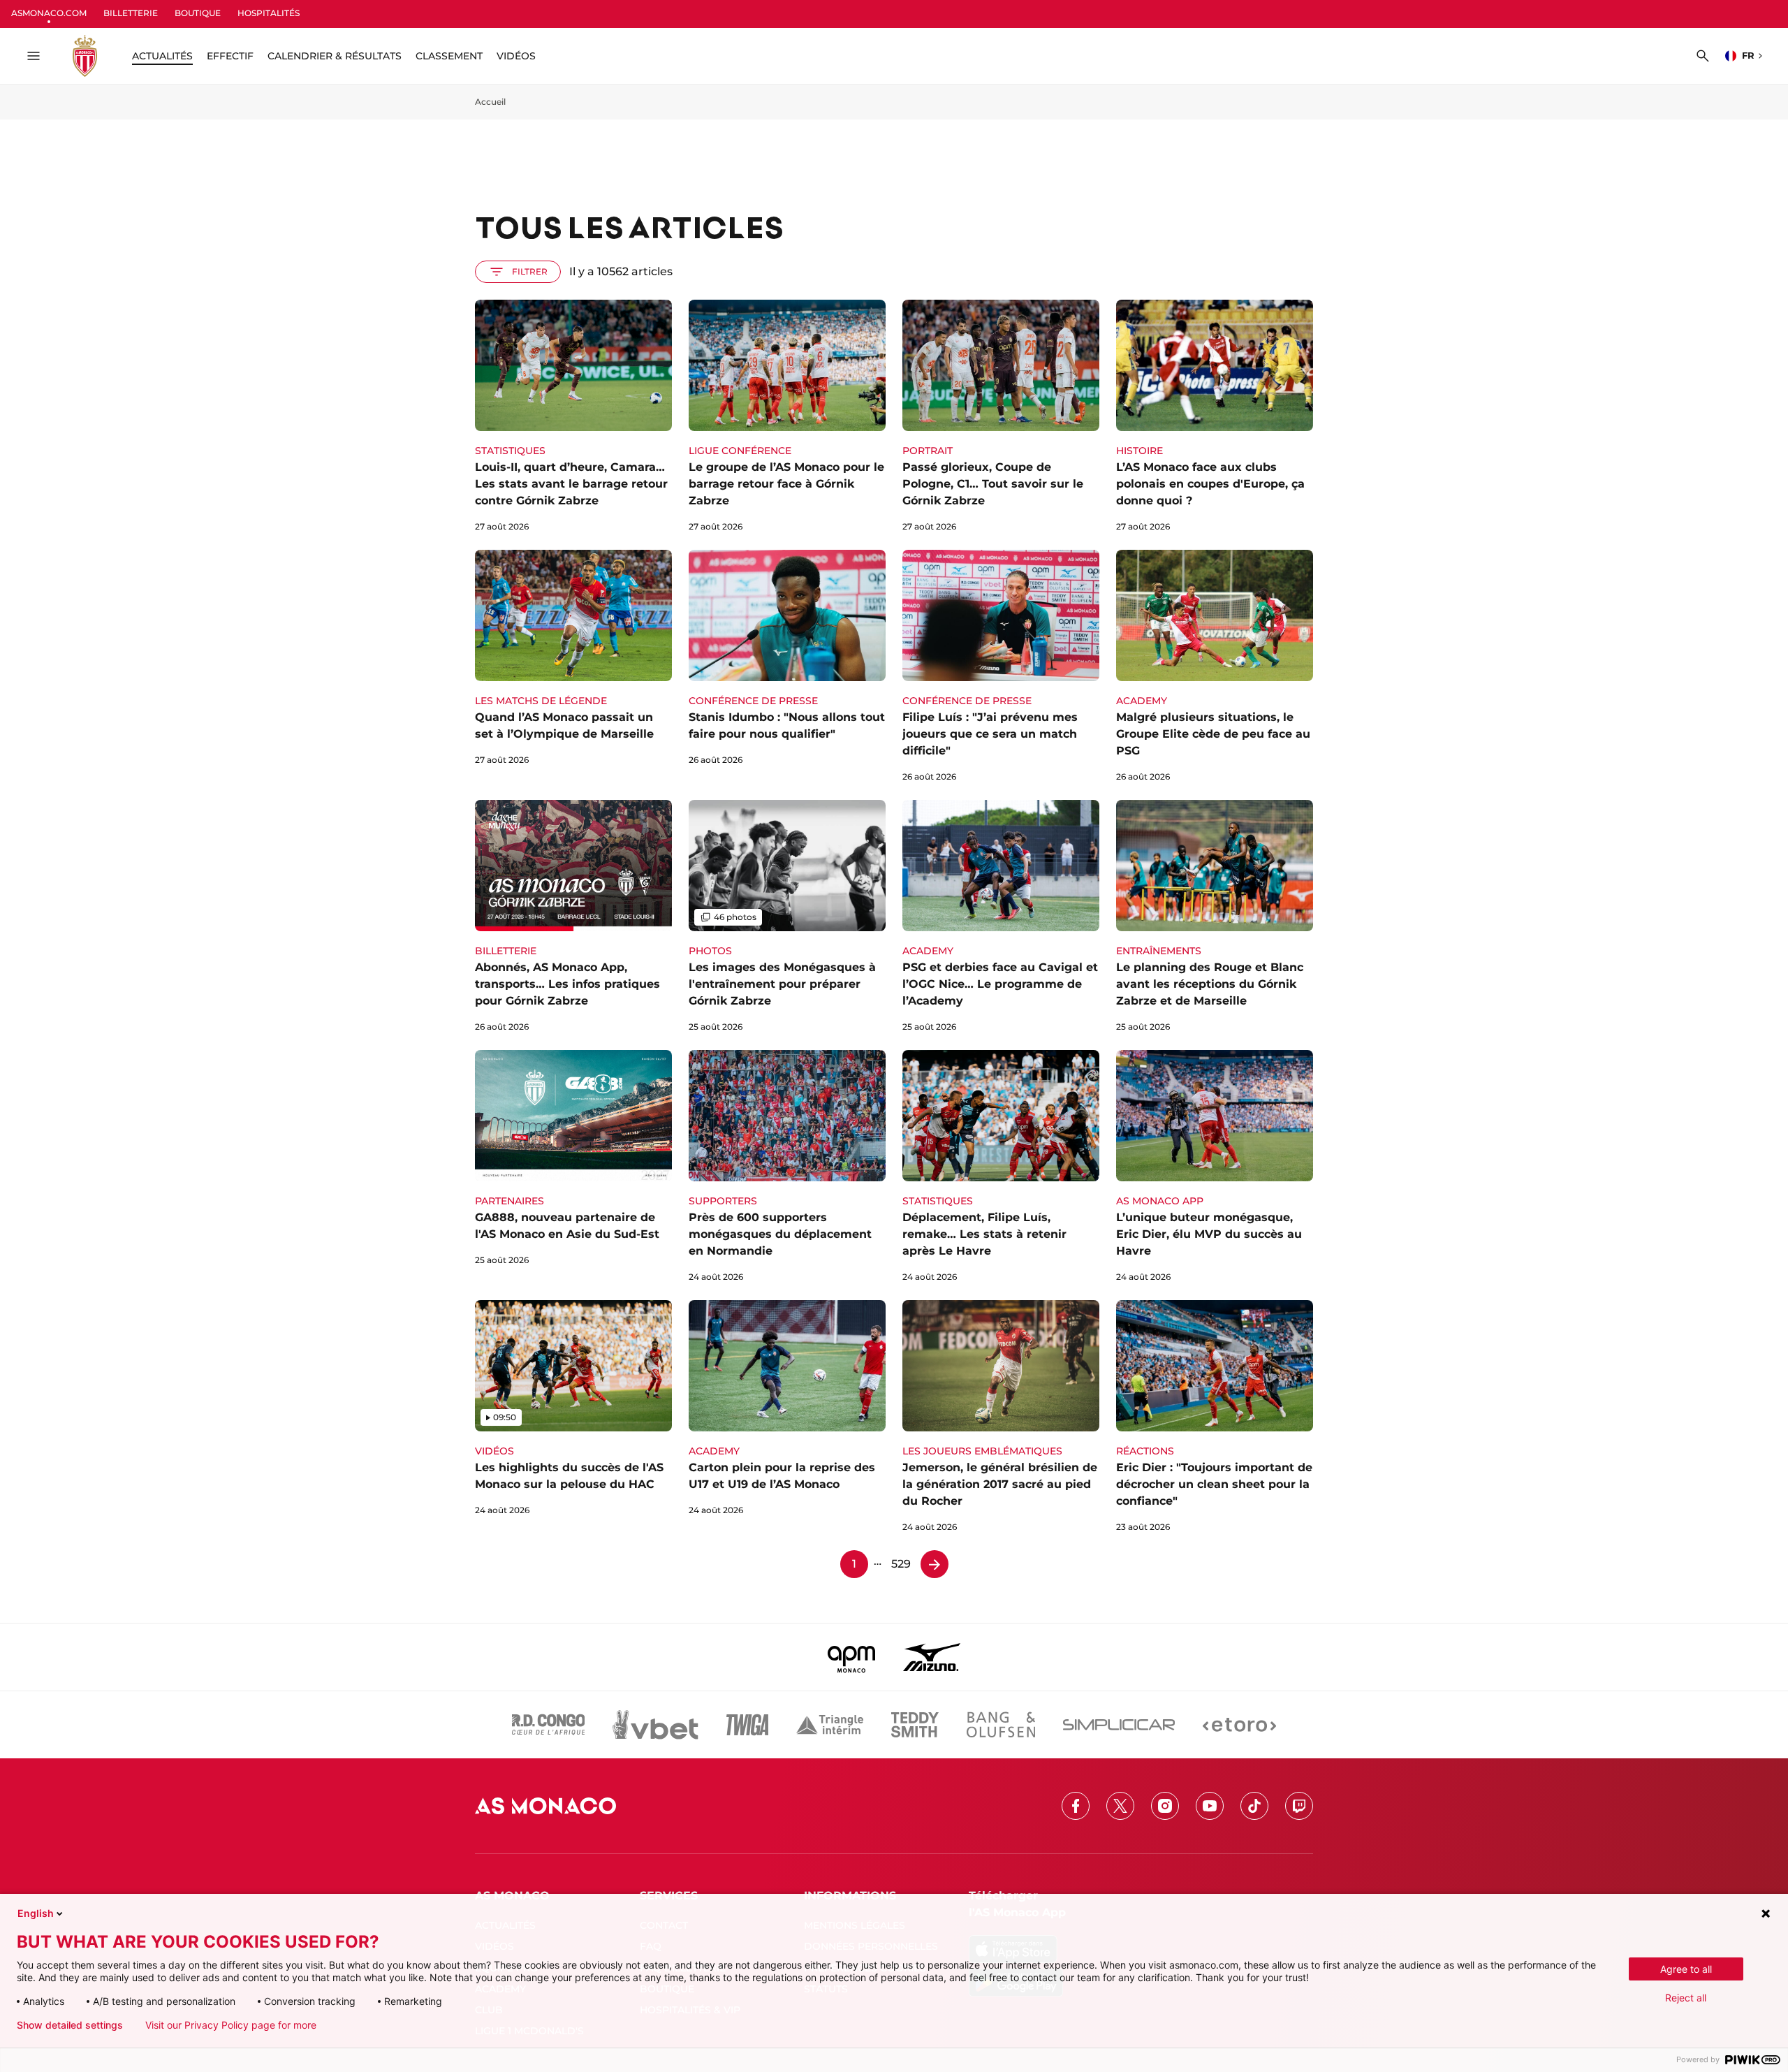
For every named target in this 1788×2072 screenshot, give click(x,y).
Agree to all (1686, 1969)
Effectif (230, 56)
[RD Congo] (549, 1725)
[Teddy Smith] (915, 1725)
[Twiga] (747, 1725)
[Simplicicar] (1119, 1725)
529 (901, 1564)
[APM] (852, 1657)
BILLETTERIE (131, 13)
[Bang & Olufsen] (1001, 1725)
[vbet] (655, 1725)
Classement (449, 56)
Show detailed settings (70, 2025)
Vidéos (516, 56)
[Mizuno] (932, 1657)
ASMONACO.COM (49, 13)
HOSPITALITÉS (269, 13)
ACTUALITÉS (162, 56)
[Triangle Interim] (830, 1725)
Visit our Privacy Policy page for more (231, 2025)
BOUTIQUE (198, 13)
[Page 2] (935, 1564)
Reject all (1686, 1998)
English (36, 1913)
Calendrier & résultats (335, 56)
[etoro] (1239, 1725)
